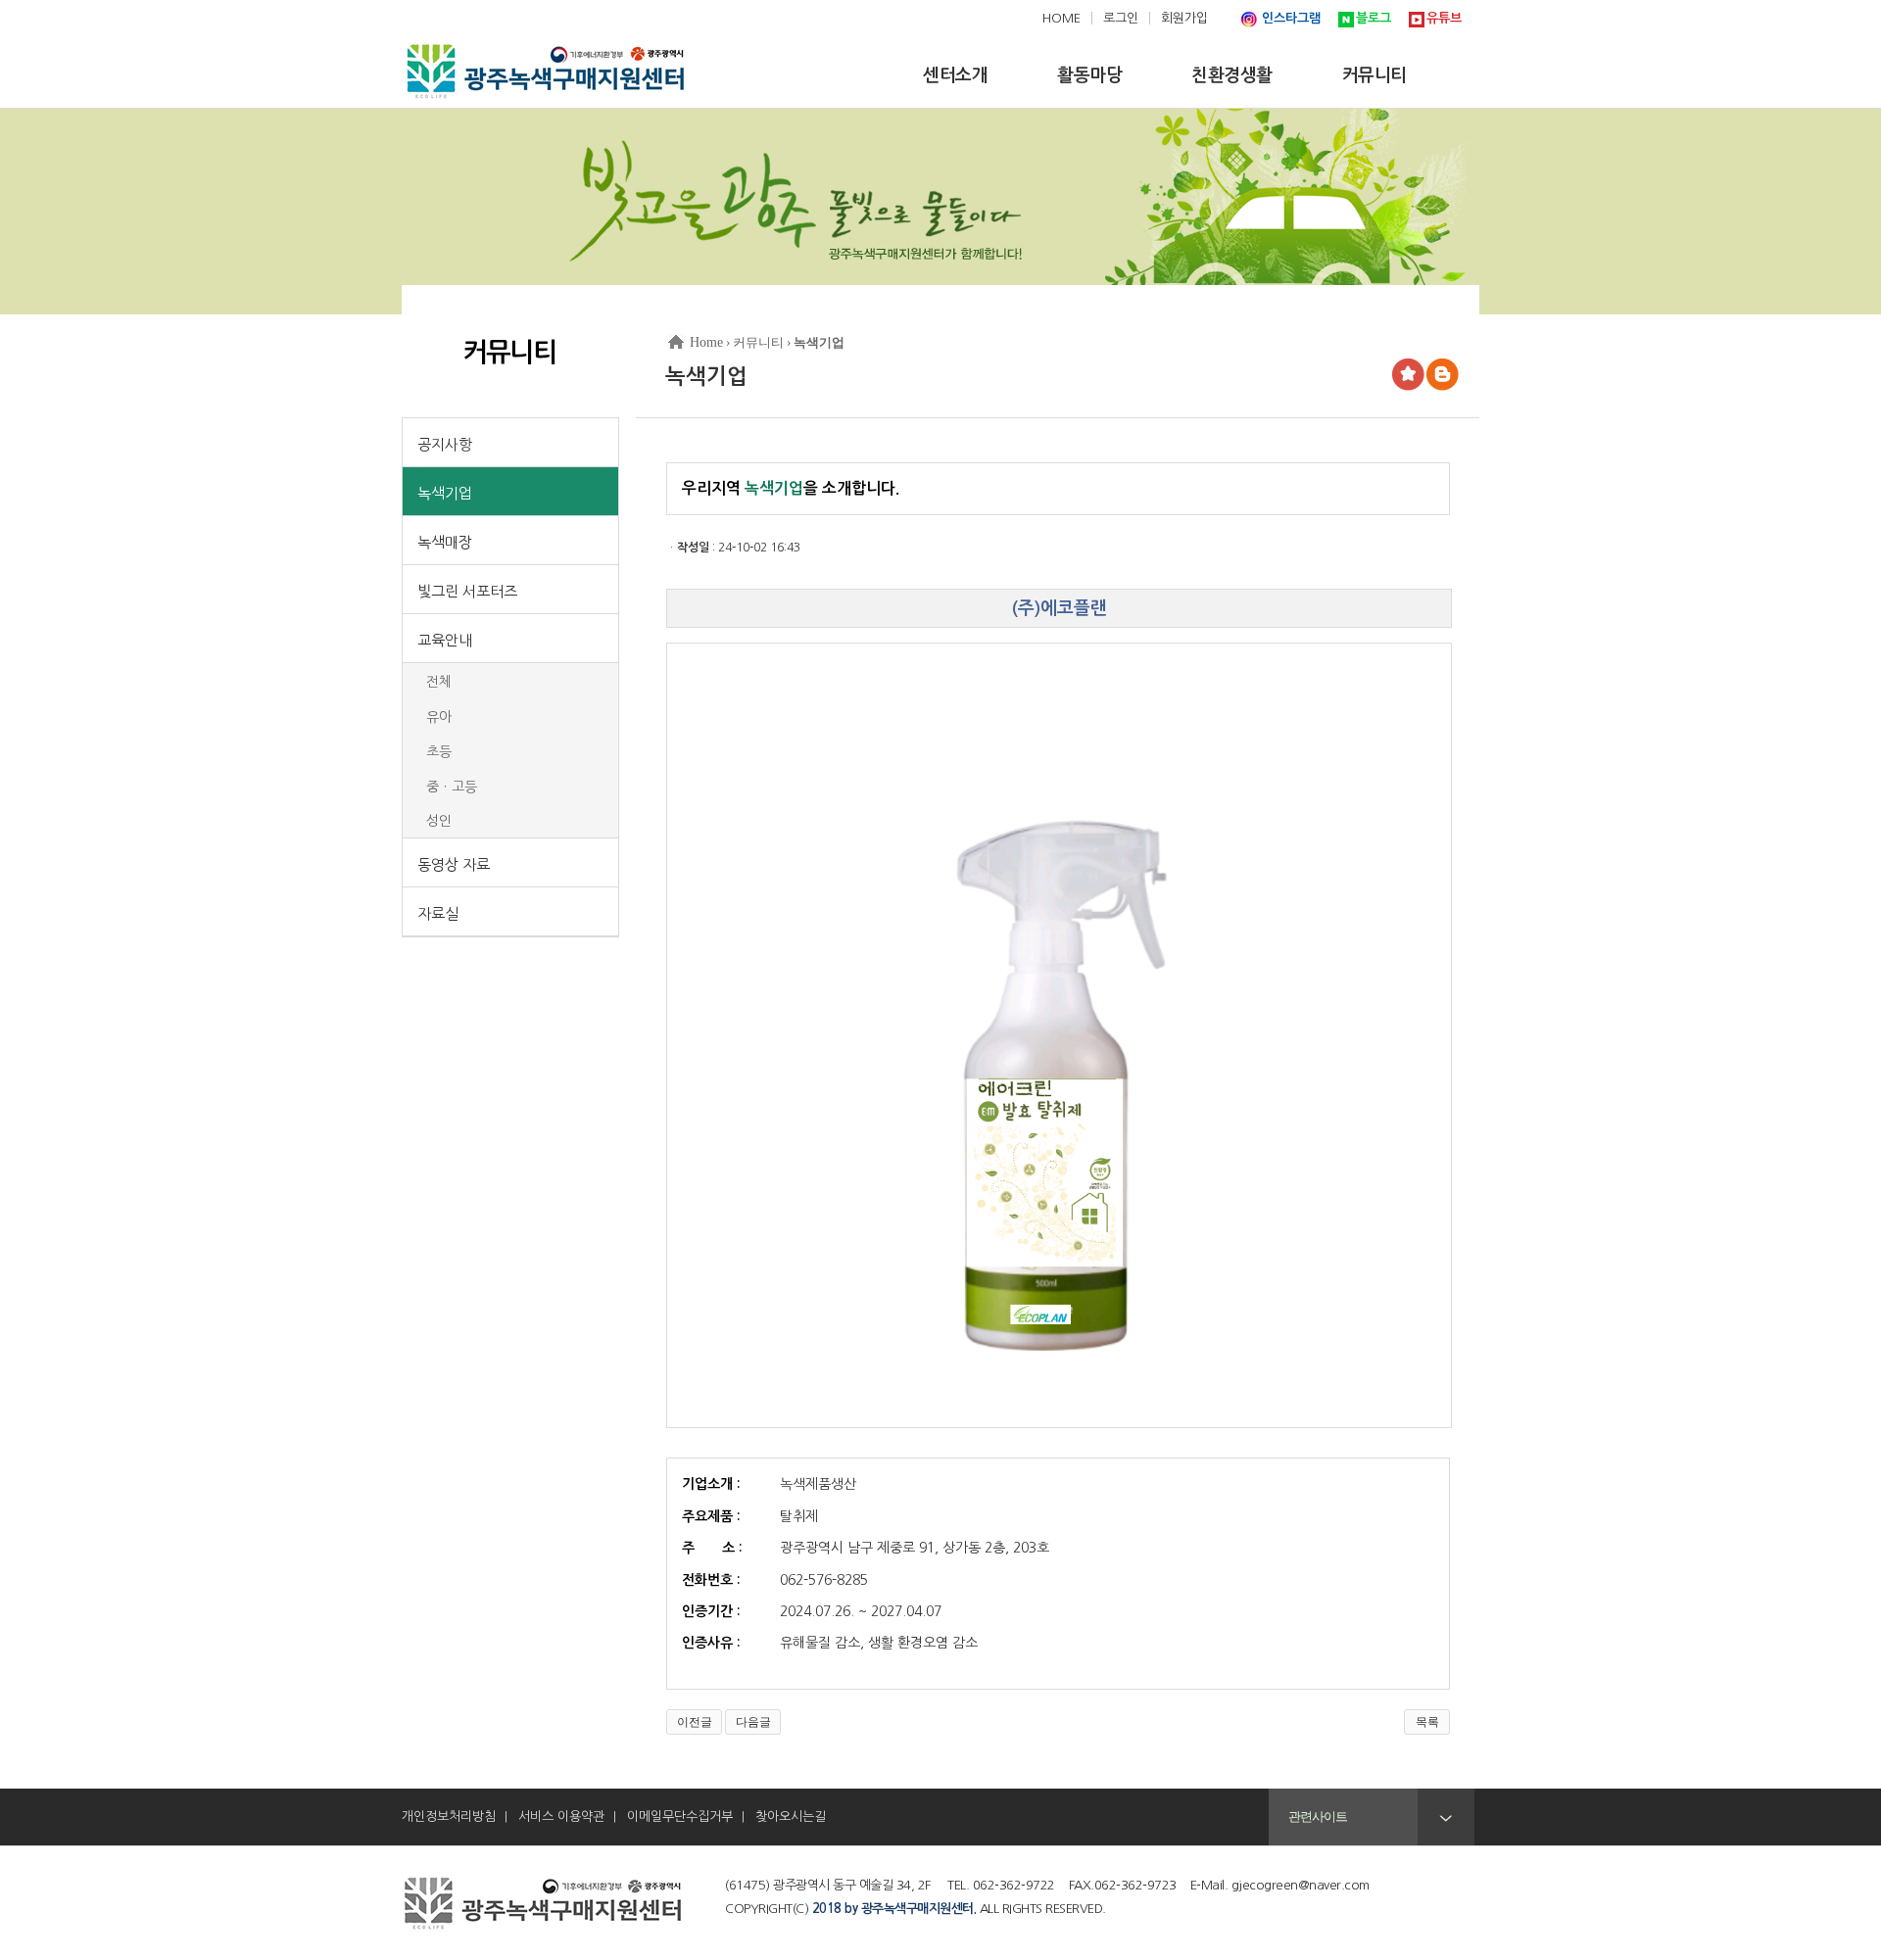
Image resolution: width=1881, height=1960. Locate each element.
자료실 (438, 913)
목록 (1427, 1722)
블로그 (1374, 18)
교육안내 (445, 640)
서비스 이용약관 (561, 1817)
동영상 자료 (454, 864)
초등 (439, 751)
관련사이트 (1318, 1817)
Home (706, 342)
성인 (439, 821)
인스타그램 (1291, 18)
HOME (1061, 18)
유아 (439, 717)
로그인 (1121, 18)
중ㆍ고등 (452, 787)
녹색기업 (445, 493)
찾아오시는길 (791, 1817)
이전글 (695, 1722)
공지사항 (445, 444)
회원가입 (1184, 18)
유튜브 (1444, 18)
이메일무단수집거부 (680, 1817)
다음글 (753, 1722)
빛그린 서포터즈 (467, 591)
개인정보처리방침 (449, 1817)
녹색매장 (445, 542)
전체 (439, 682)
